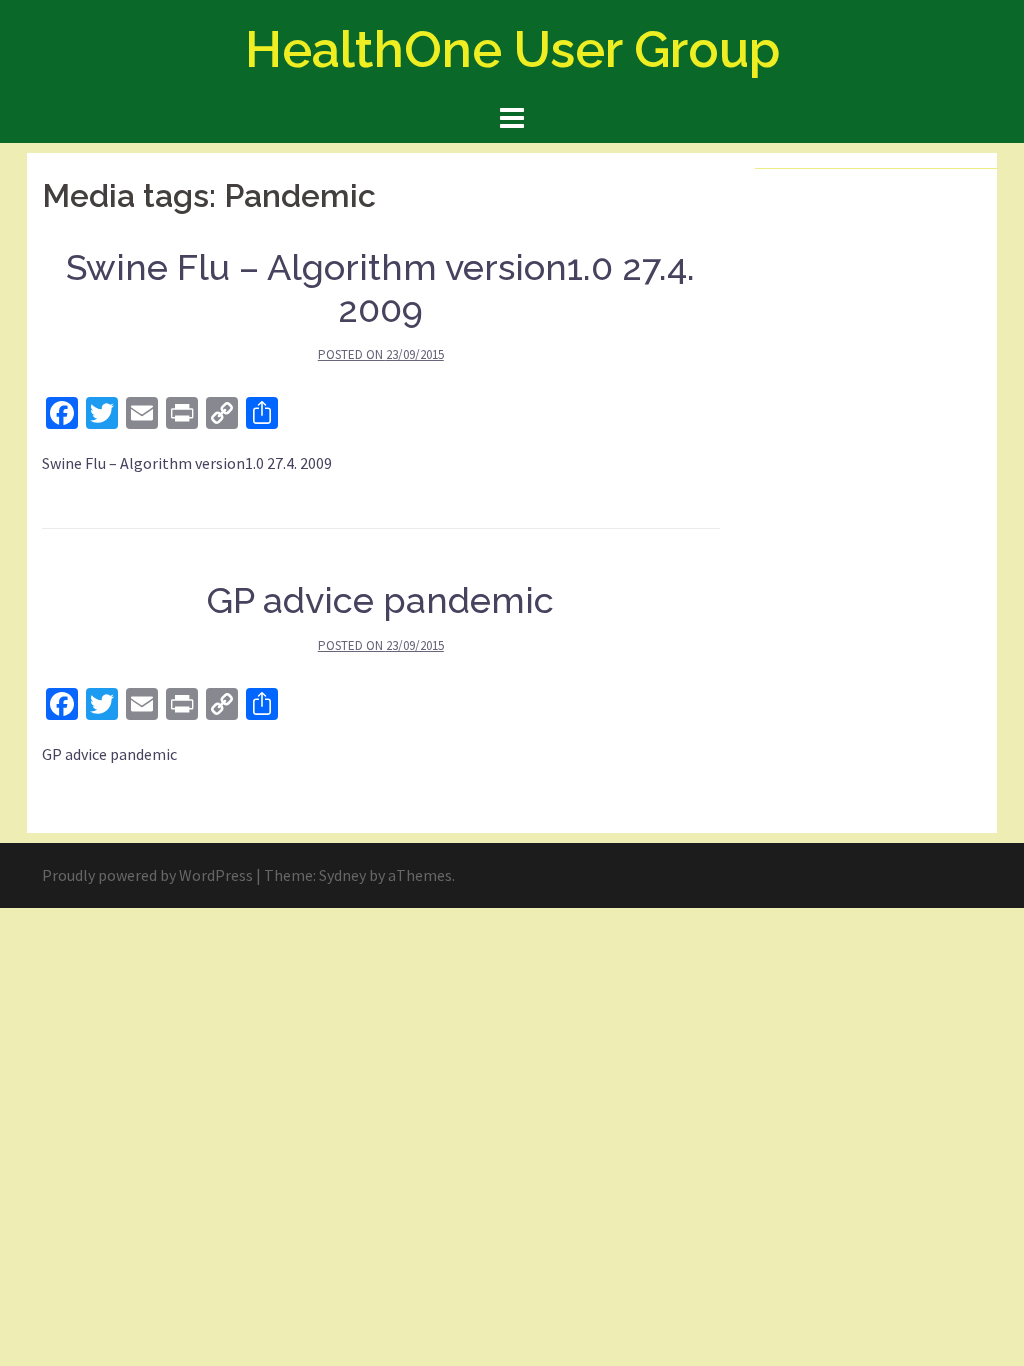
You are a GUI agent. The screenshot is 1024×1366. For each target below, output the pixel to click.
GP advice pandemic (380, 600)
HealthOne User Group (512, 49)
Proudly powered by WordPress (147, 875)
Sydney (342, 875)
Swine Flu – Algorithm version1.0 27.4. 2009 (380, 288)
